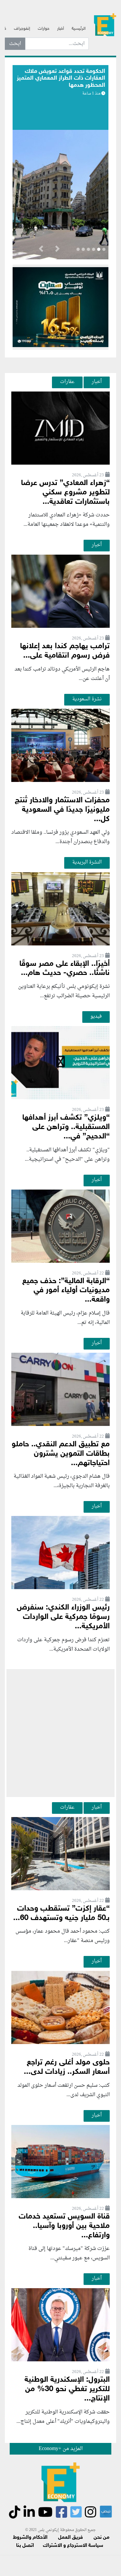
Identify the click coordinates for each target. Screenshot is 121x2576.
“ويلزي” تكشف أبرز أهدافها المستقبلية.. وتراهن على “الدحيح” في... (66, 1127)
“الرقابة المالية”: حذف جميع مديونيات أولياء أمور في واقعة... (66, 1291)
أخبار (60, 29)
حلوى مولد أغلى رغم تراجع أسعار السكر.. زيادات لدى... (67, 2067)
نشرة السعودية (87, 699)
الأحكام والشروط (30, 2538)
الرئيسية (79, 29)
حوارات (44, 29)
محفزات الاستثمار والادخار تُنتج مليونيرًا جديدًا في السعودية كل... (62, 810)
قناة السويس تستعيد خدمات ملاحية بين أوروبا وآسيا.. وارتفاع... (64, 2226)
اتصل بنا (25, 2546)
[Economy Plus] (105, 26)
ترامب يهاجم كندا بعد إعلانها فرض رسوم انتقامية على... (65, 651)
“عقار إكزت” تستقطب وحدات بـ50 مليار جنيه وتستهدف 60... (61, 1914)
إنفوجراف (22, 29)
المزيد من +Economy (61, 2449)
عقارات (67, 382)
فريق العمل (71, 2538)
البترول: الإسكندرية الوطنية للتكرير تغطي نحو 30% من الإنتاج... (67, 2389)
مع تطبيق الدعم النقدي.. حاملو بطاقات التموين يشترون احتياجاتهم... (61, 1454)
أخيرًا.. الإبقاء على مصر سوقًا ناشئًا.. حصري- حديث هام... (65, 969)
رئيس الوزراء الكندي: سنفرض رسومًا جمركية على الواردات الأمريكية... (63, 1617)
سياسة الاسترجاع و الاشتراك (73, 2546)
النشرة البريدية (87, 862)
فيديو (96, 1016)
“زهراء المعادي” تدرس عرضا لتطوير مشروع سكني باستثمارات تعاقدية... (65, 493)
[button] (57, 250)
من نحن (101, 2538)
